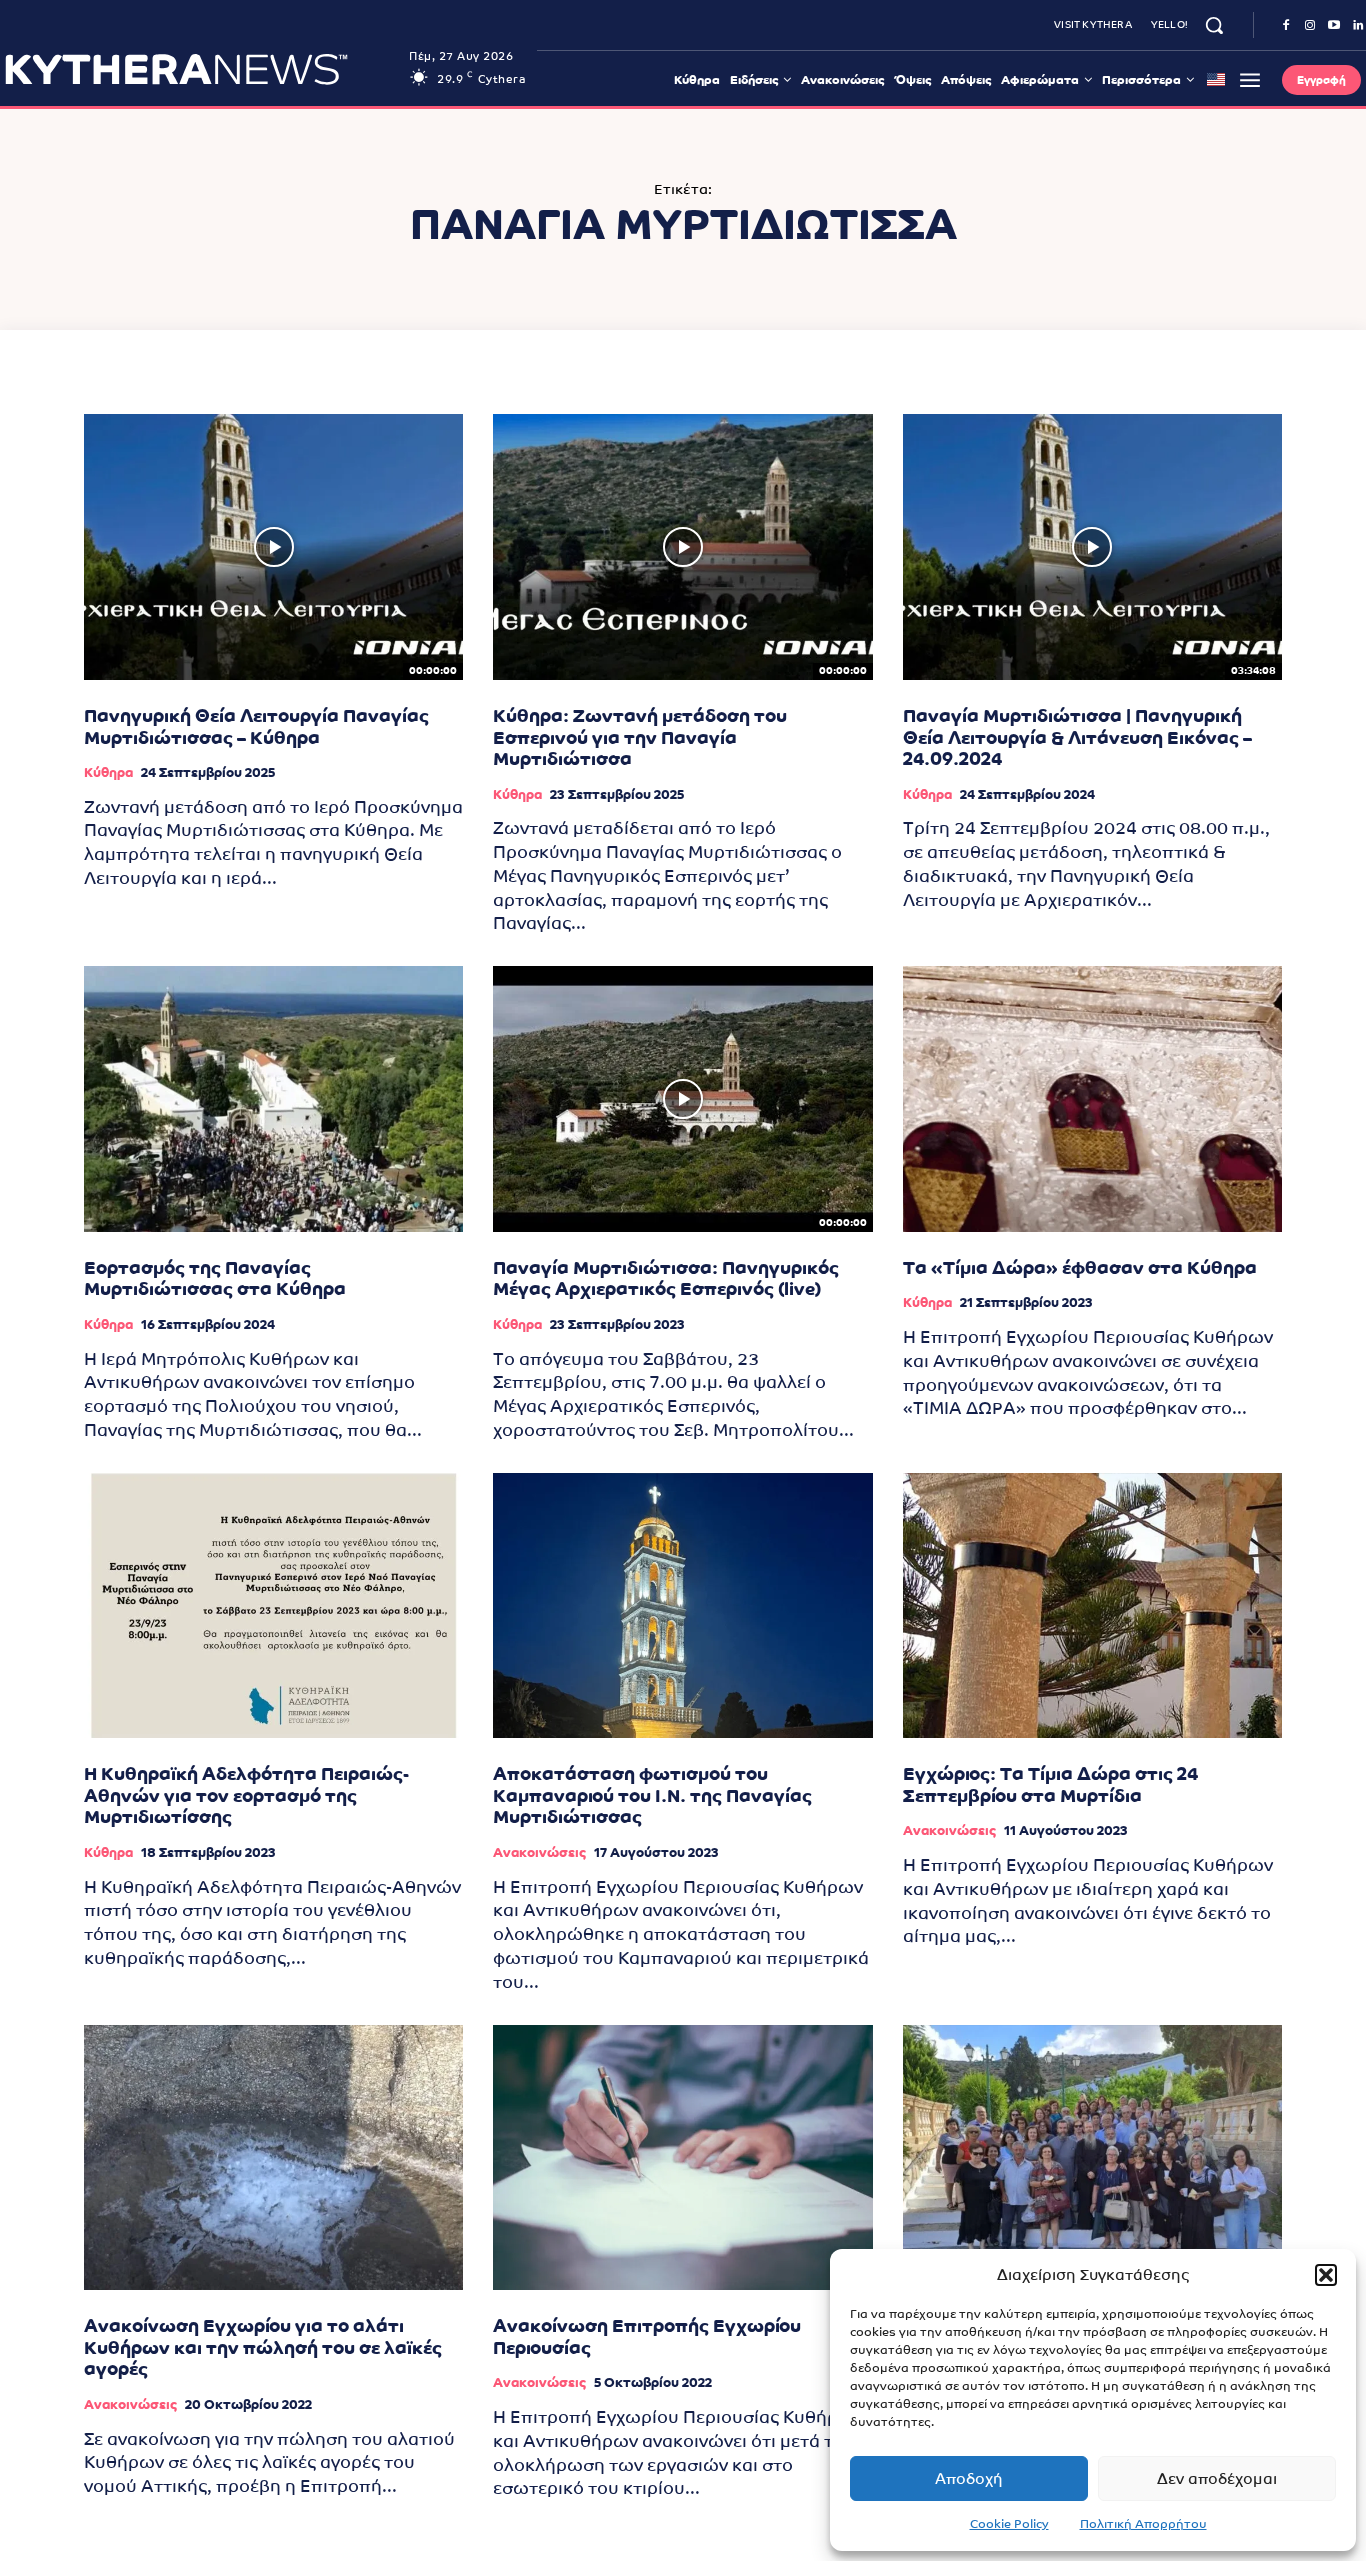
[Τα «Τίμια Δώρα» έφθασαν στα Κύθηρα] (1092, 1099)
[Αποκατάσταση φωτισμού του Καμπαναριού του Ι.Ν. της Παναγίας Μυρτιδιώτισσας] (682, 1606)
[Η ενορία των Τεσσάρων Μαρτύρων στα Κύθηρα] (1092, 2158)
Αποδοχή (969, 2478)
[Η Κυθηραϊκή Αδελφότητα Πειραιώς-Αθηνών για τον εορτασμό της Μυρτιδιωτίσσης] (273, 1606)
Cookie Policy (1009, 2524)
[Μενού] (1250, 80)
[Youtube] (1334, 26)
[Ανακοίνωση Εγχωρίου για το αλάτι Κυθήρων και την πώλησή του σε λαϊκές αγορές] (273, 2158)
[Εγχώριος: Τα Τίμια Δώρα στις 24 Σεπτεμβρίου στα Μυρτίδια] (1092, 1606)
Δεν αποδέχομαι (1217, 2478)
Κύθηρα (108, 772)
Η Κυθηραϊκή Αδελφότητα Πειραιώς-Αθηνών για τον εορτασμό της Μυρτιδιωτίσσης (246, 1795)
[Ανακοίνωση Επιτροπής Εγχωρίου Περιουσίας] (682, 2158)
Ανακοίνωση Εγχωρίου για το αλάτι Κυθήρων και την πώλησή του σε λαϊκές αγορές (263, 2347)
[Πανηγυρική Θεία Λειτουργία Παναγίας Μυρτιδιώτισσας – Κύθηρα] (273, 547)
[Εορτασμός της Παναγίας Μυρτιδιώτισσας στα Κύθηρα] (273, 1099)
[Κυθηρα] (201, 69)
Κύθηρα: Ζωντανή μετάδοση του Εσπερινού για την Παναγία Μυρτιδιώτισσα (640, 737)
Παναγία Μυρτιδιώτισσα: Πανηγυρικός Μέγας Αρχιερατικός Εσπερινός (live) (666, 1278)
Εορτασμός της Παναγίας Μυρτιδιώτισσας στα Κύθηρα (215, 1278)
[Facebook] (1286, 26)
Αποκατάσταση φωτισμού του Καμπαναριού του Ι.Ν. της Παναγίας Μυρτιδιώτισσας (652, 1795)
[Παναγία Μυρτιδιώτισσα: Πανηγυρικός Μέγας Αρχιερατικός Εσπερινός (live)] (682, 1099)
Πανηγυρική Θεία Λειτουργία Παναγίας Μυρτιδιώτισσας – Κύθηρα (256, 726)
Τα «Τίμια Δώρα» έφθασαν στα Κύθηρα (1080, 1267)
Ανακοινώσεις (539, 1852)
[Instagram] (1310, 26)
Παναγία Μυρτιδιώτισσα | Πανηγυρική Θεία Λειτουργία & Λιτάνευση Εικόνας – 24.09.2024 (1077, 737)
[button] (1326, 2275)
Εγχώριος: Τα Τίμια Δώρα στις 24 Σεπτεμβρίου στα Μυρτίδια (1050, 1784)
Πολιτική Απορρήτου (1143, 2524)
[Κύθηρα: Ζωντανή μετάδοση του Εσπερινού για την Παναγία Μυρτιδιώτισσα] (682, 547)
